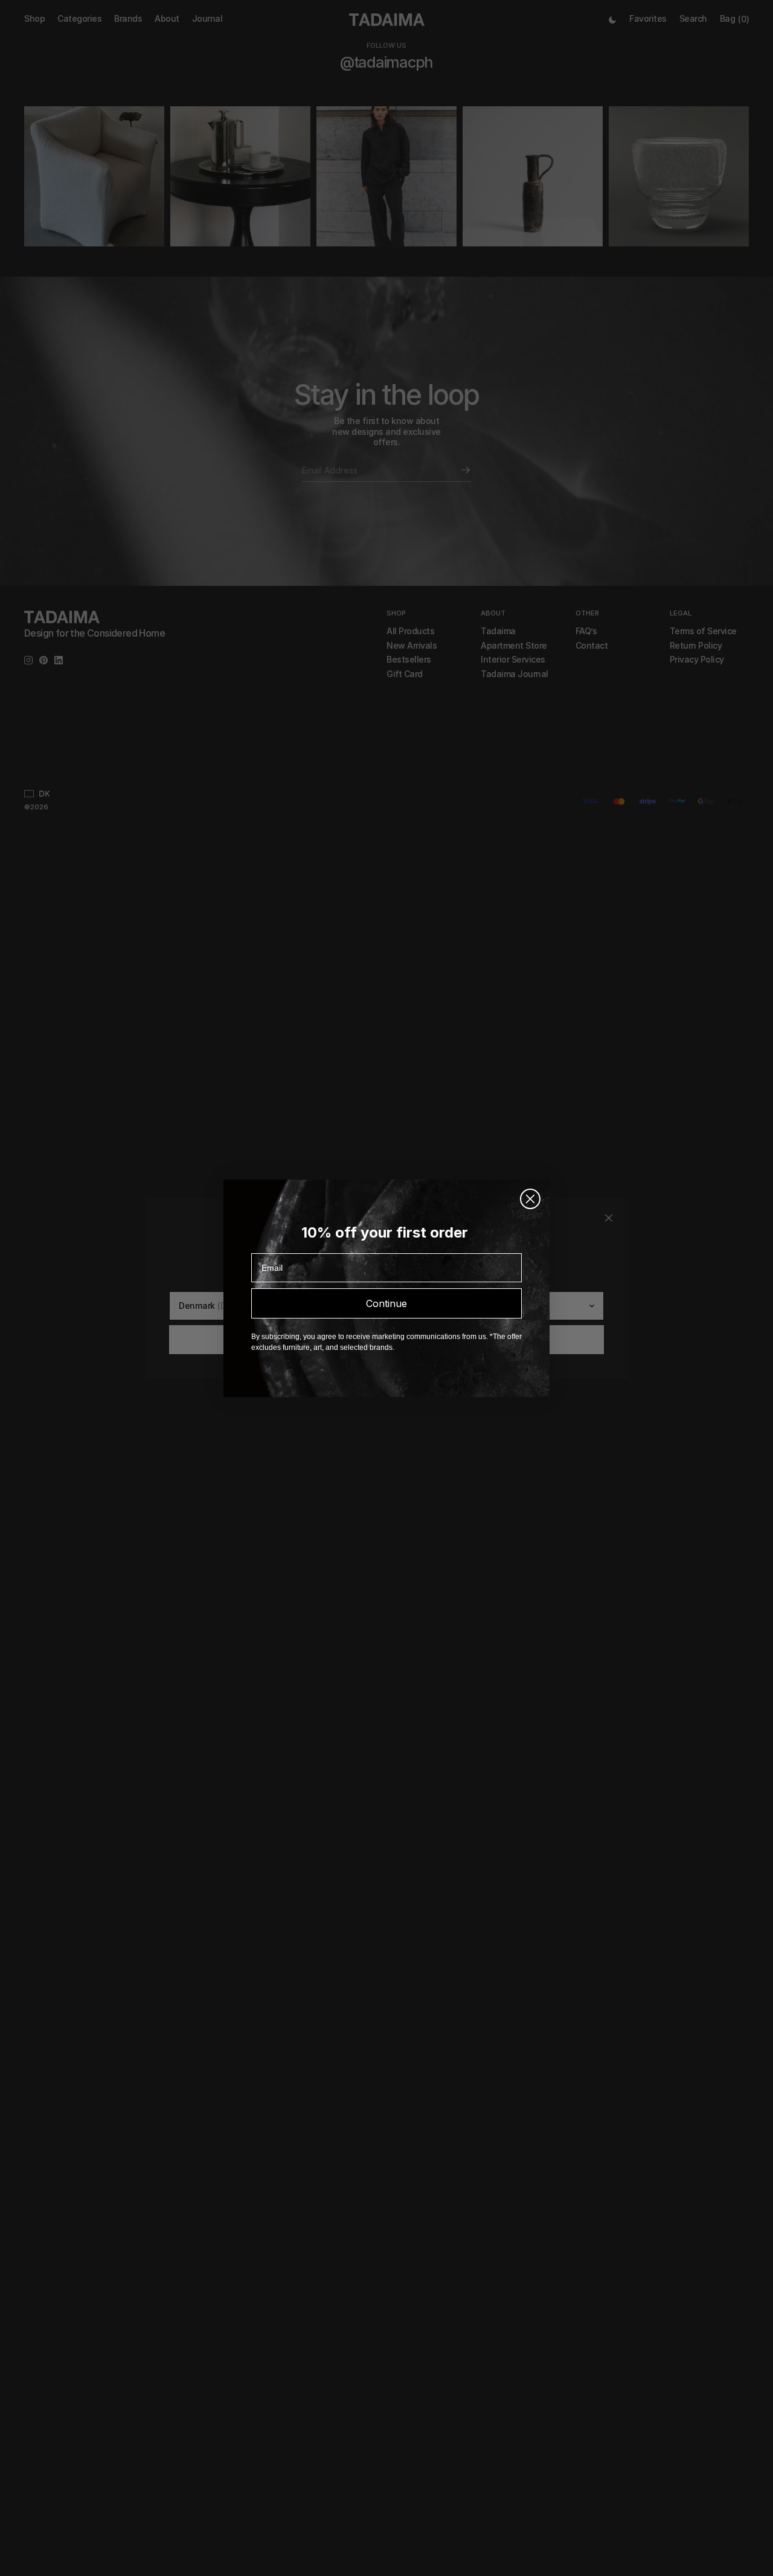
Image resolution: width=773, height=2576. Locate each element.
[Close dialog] (530, 1199)
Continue (386, 1303)
